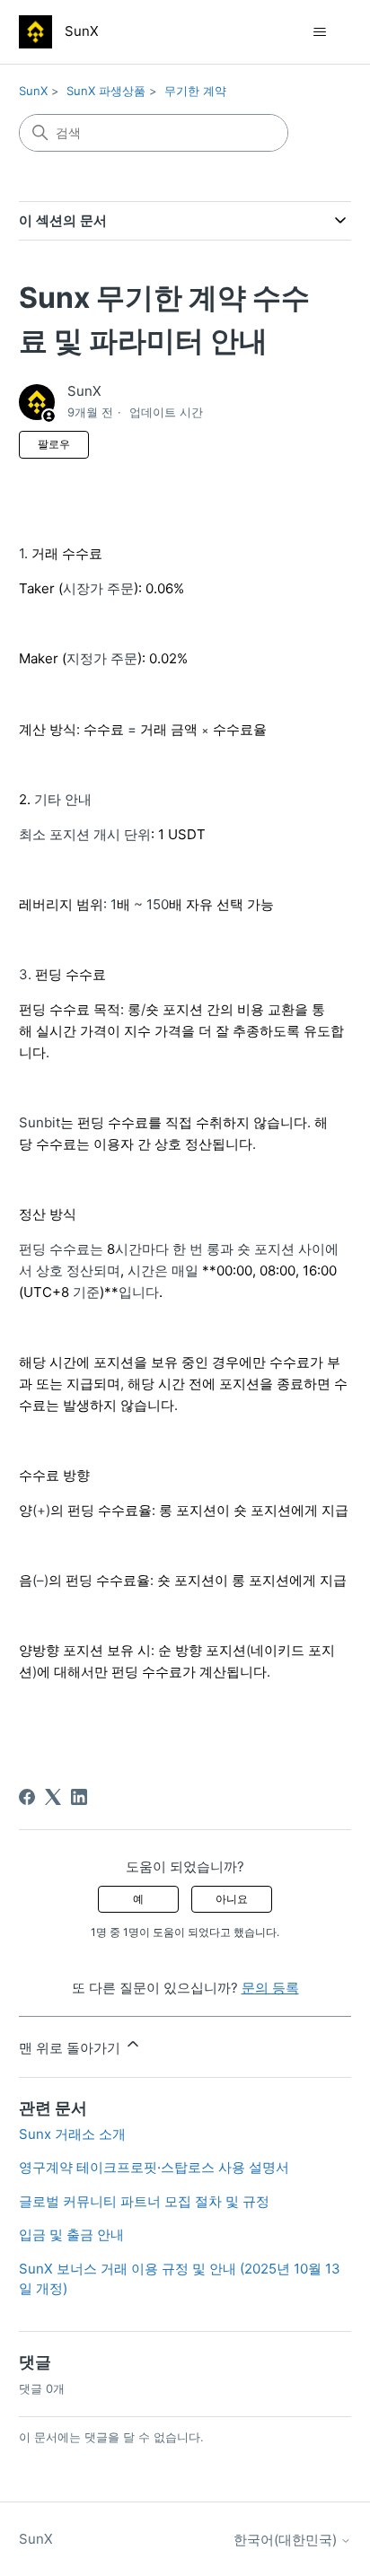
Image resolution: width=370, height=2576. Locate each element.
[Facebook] (27, 1797)
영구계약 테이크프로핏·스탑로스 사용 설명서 (154, 2167)
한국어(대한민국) (287, 2540)
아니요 (232, 1899)
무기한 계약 (195, 91)
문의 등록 (270, 1988)
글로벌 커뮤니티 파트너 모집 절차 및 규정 (144, 2201)
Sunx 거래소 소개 (72, 2134)
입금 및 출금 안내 (71, 2234)
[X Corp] (53, 1797)
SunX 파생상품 (106, 91)
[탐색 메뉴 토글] (319, 32)
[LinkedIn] (79, 1797)
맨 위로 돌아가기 (71, 2048)
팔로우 (54, 444)
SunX (33, 91)
